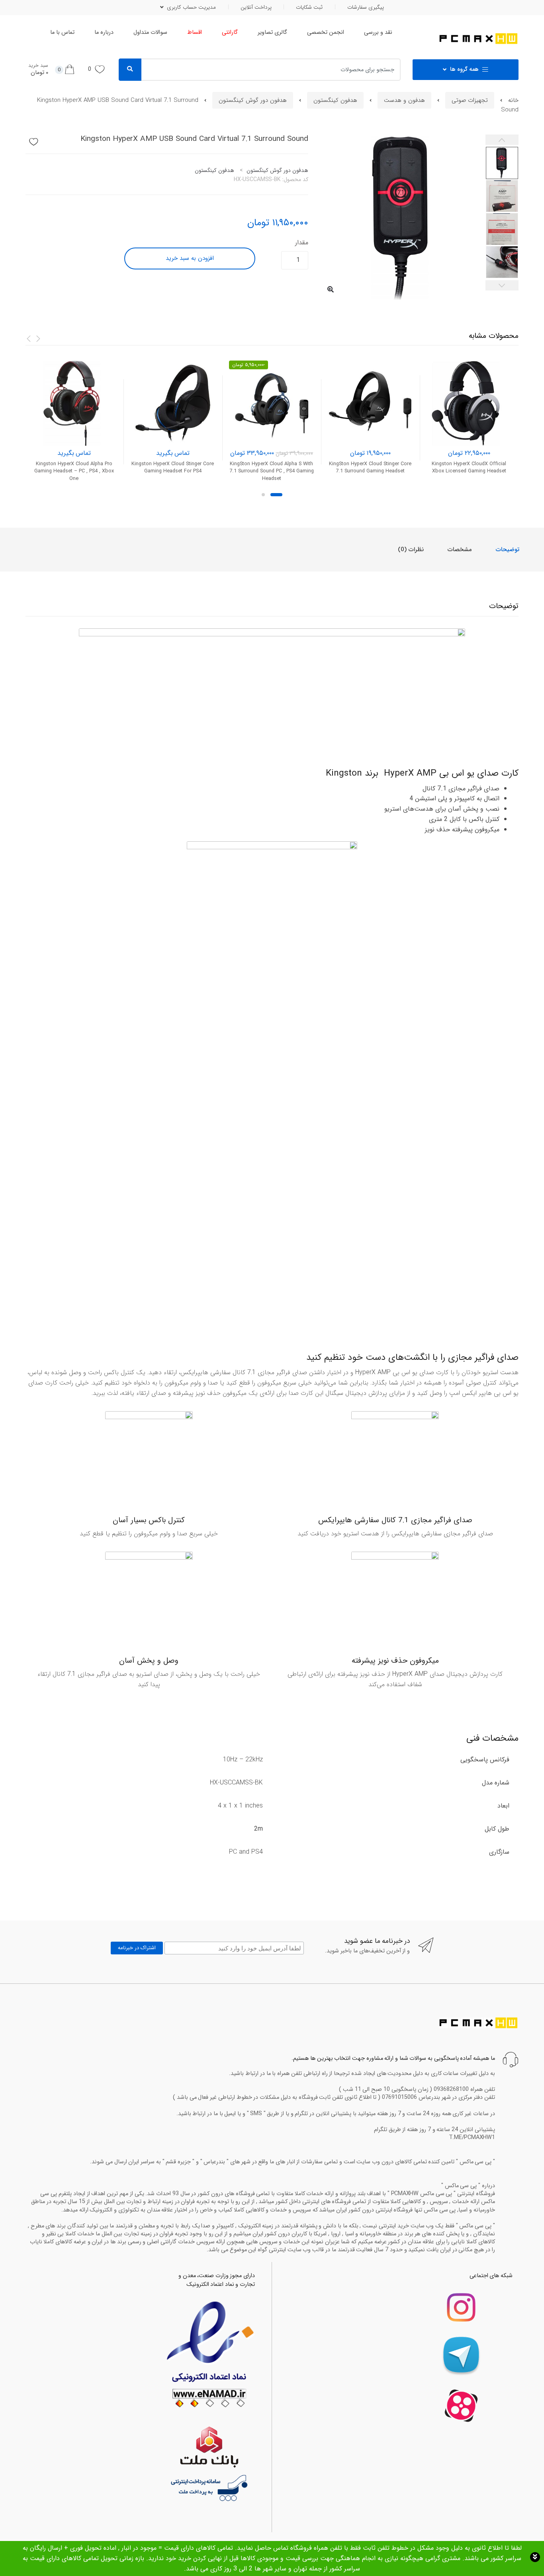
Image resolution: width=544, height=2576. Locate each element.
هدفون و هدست (404, 100)
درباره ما (104, 32)
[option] (403, 217)
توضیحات (508, 550)
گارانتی (230, 32)
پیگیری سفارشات (366, 7)
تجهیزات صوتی (470, 100)
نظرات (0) (411, 550)
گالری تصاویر (272, 32)
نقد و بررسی (378, 32)
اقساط (195, 32)
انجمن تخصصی (326, 32)
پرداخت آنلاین (256, 7)
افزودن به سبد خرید (190, 258)
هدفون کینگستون (335, 100)
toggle (535, 2557)
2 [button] (263, 495)
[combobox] (276, 70)
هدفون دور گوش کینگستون (253, 100)
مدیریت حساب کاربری (191, 7)
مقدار (302, 243)
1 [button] (276, 495)
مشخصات (460, 550)
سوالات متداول (150, 32)
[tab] (508, 550)
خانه (513, 100)
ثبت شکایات (309, 7)
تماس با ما (62, 32)
